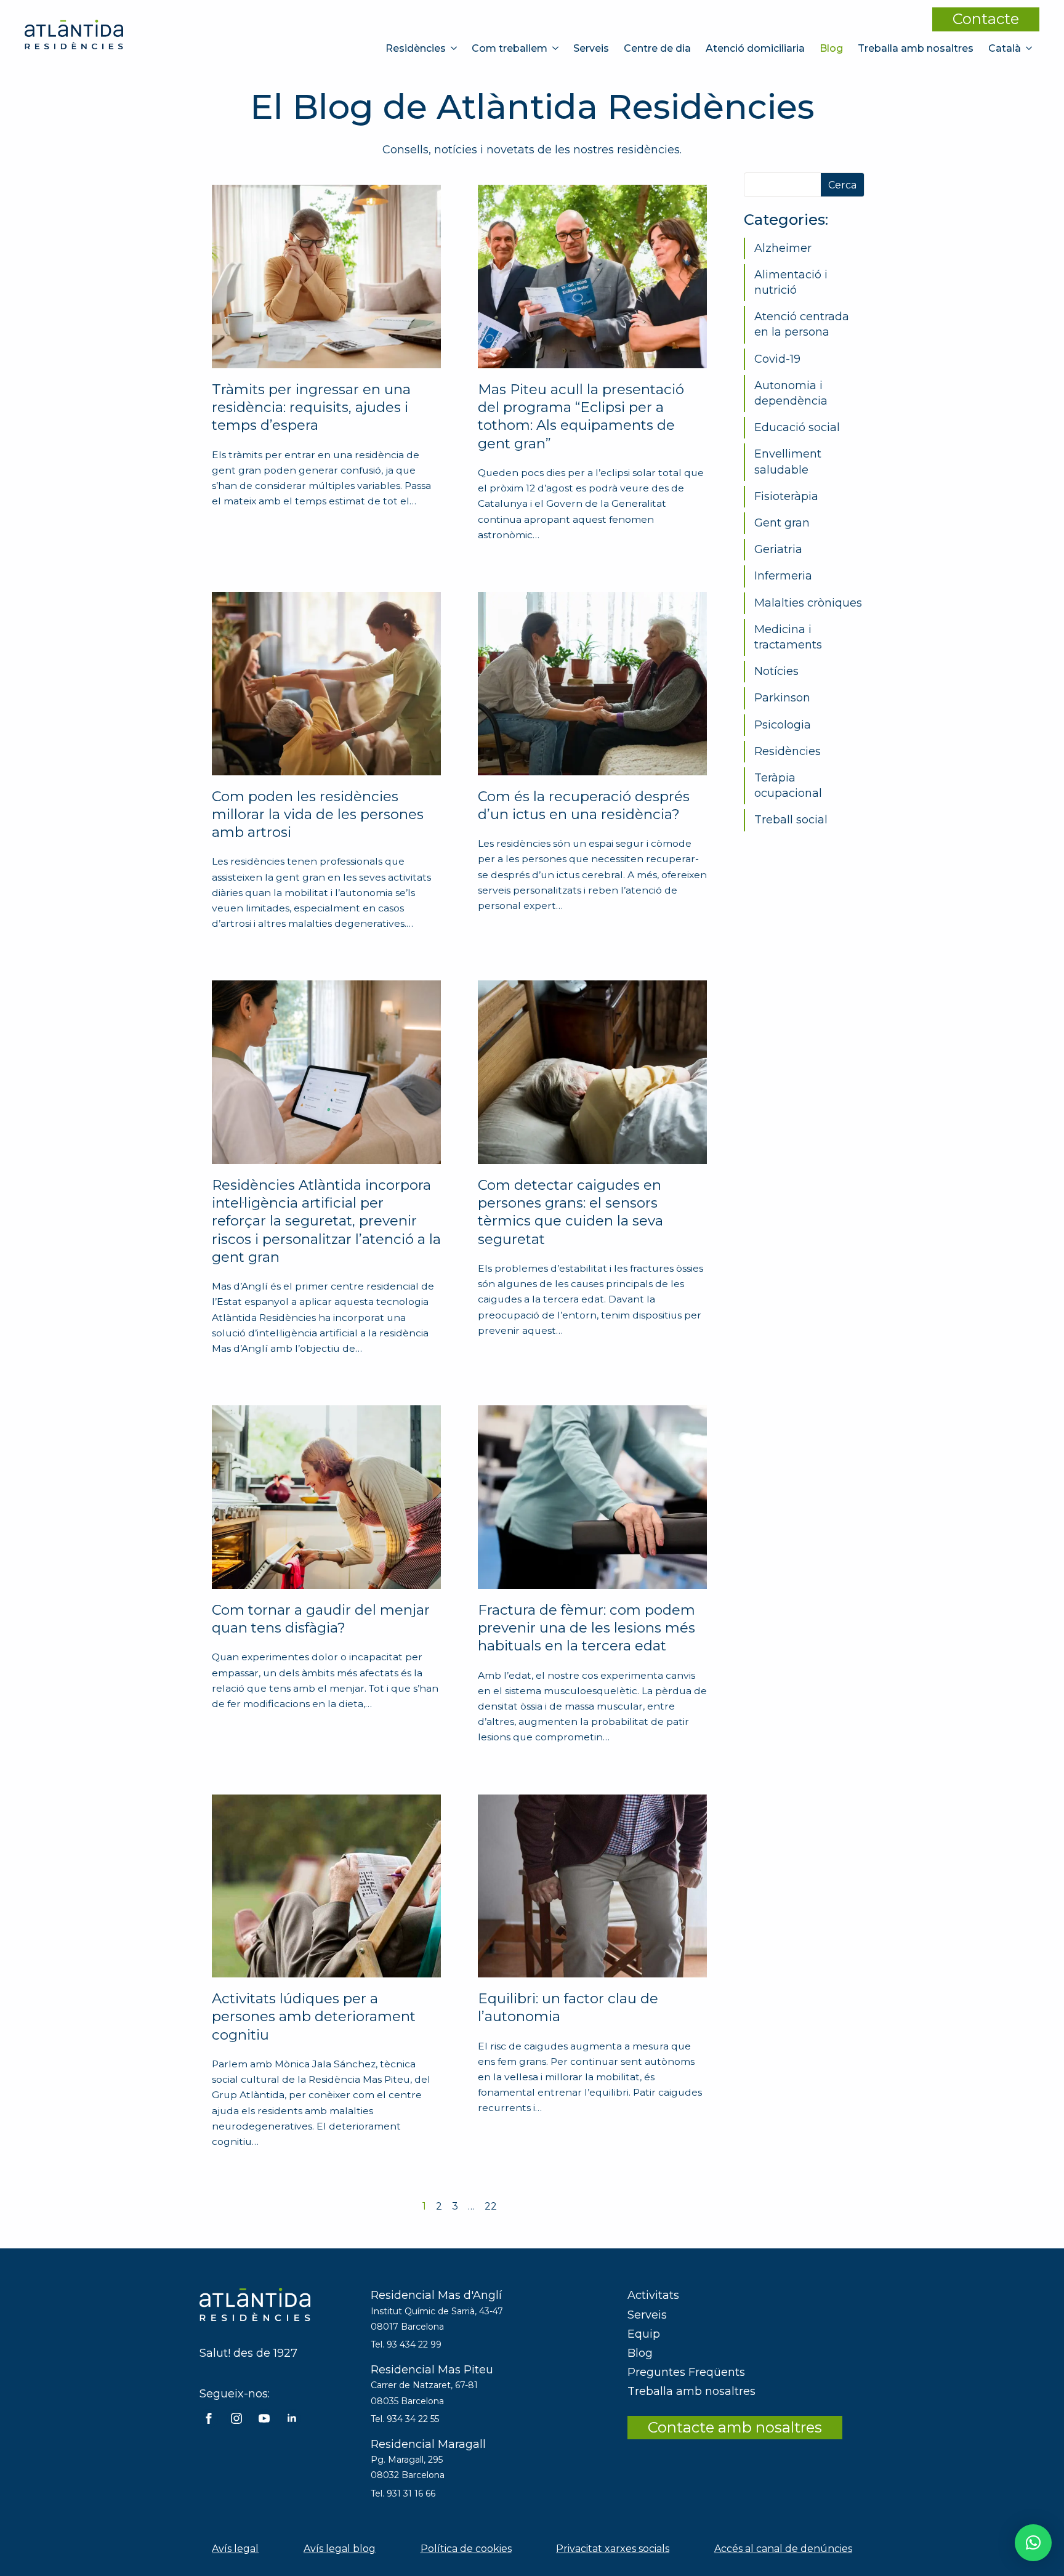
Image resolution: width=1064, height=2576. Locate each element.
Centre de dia (657, 48)
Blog (831, 48)
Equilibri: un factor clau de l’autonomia (568, 2007)
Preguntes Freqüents (686, 2372)
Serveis (591, 48)
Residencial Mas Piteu (432, 2370)
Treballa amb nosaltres (916, 48)
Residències (416, 48)
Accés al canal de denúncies (783, 2549)
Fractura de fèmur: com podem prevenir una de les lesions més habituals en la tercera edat (586, 1628)
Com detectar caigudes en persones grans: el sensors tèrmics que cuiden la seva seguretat (570, 1212)
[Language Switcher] (1030, 48)
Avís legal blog (340, 2549)
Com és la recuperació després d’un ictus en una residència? (584, 805)
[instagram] (236, 2418)
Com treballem (510, 48)
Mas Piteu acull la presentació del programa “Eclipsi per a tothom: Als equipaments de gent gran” (581, 416)
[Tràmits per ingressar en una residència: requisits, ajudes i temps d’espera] (326, 277)
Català (1005, 48)
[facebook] (209, 2418)
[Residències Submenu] (455, 48)
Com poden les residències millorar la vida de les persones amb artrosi (318, 814)
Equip (644, 2334)
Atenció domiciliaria (755, 48)
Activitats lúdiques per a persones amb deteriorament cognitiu (314, 2017)
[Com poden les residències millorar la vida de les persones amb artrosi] (326, 684)
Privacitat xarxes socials (613, 2549)
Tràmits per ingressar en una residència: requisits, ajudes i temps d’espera (311, 407)
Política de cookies (466, 2549)
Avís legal (235, 2549)
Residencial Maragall (428, 2444)
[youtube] (264, 2418)
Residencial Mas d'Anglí (436, 2295)
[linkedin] (292, 2418)
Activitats (653, 2295)
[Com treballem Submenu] (557, 48)
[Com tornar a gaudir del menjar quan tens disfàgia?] (326, 1497)
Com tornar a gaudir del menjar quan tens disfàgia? (321, 1619)
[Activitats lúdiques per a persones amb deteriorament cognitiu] (326, 1886)
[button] (1033, 2543)
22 (491, 2206)
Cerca (842, 185)
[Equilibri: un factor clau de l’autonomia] (592, 1886)
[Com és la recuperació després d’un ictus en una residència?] (592, 684)
